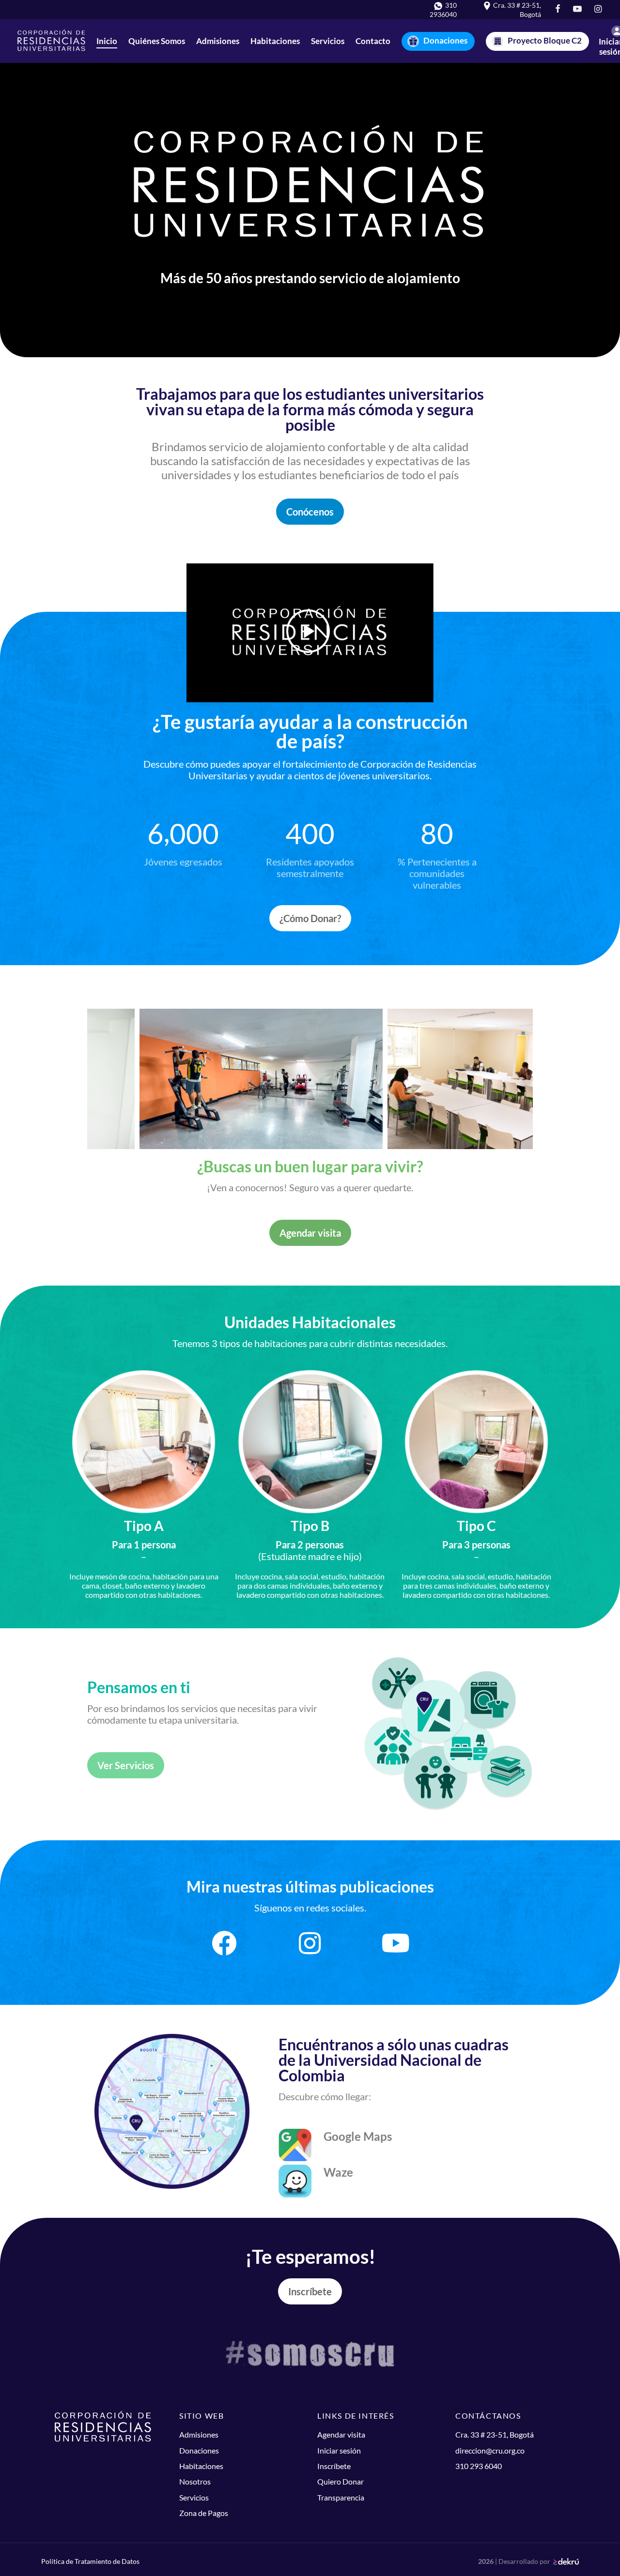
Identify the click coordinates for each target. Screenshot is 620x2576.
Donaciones (445, 40)
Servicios (328, 41)
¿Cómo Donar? (310, 918)
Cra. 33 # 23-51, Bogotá (495, 2434)
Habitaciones (275, 41)
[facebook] (557, 9)
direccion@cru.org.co (490, 2450)
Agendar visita (310, 1233)
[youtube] (577, 9)
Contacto (373, 41)
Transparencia (341, 2497)
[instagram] (598, 9)
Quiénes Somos (157, 41)
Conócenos (310, 512)
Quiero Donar (341, 2481)
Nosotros (195, 2481)
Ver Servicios (126, 1765)
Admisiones (218, 41)
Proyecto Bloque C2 (545, 40)
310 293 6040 (479, 2466)
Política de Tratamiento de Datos (90, 2561)
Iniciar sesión (339, 2450)
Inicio (107, 41)
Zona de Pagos (204, 2513)
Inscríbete (310, 2291)
